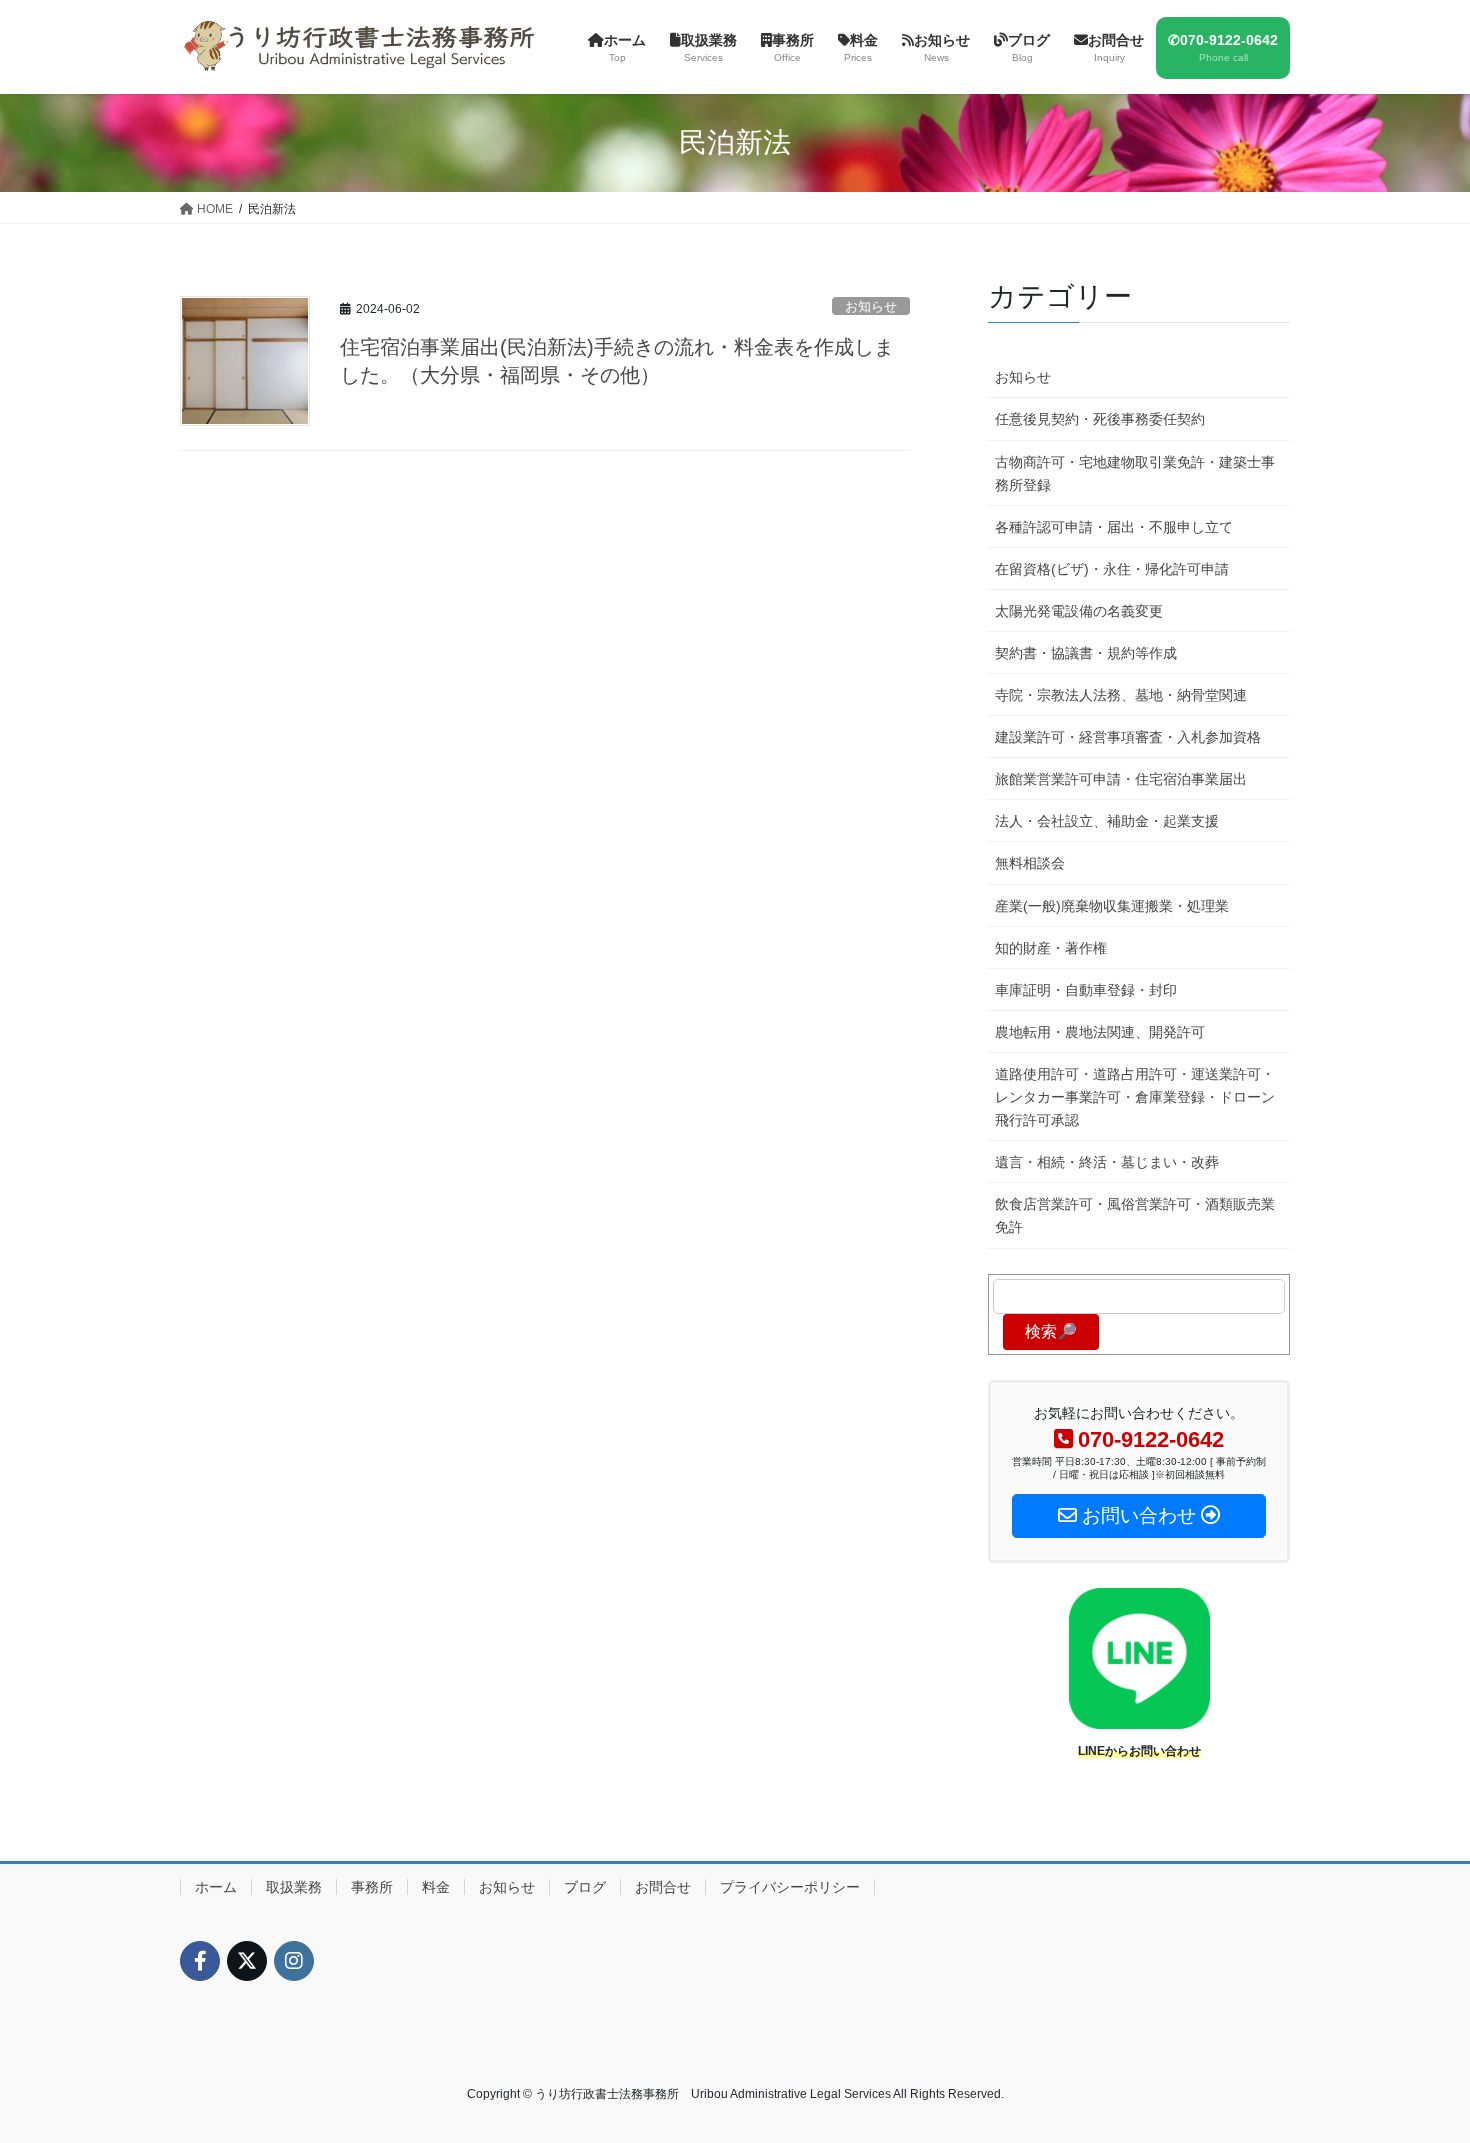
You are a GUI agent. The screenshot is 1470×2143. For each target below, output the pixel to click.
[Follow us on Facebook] (200, 1961)
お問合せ (663, 1887)
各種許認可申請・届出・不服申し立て (1114, 527)
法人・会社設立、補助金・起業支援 (1107, 821)
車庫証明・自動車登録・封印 (1086, 990)
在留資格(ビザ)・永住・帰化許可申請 (1112, 569)
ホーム (216, 1887)
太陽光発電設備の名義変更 (1079, 611)
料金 (436, 1887)
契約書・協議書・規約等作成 (1086, 653)
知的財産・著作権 (1051, 948)
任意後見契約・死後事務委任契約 (1100, 419)
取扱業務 (294, 1887)
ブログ (585, 1887)
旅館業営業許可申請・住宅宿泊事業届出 (1121, 779)
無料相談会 (1030, 863)
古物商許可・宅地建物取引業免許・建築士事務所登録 (1135, 473)
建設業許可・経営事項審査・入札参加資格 (1128, 737)
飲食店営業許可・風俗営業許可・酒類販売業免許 (1135, 1215)
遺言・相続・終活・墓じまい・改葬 (1107, 1162)
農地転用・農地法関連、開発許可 (1100, 1032)
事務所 (372, 1887)
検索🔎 (1051, 1331)
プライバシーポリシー (790, 1887)
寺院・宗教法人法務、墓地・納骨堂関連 (1121, 695)
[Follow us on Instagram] (294, 1961)
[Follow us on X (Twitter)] (247, 1961)
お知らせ (871, 306)
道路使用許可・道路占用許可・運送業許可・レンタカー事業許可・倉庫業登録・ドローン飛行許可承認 (1135, 1097)
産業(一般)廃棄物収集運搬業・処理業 (1112, 906)
